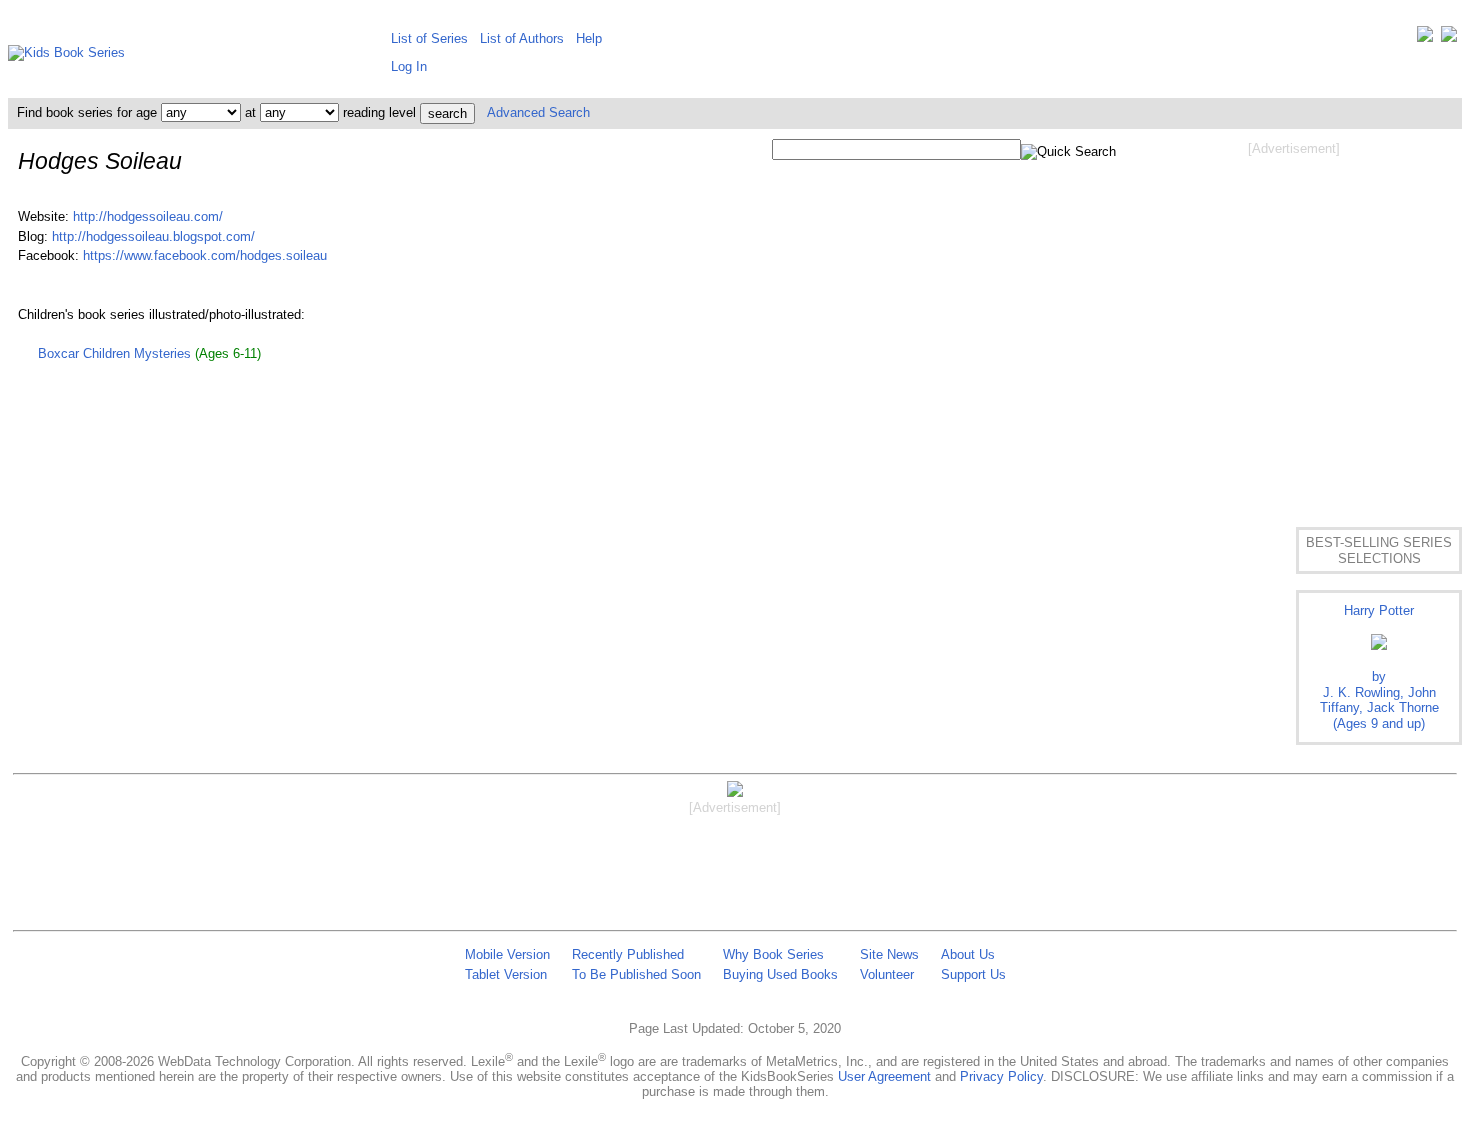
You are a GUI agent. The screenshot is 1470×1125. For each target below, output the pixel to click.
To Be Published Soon (636, 974)
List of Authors (522, 38)
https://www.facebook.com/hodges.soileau (205, 255)
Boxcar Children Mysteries (114, 353)
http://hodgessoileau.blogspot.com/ (153, 236)
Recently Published (628, 954)
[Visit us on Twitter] (1425, 38)
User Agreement (884, 1076)
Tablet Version (506, 974)
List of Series (429, 38)
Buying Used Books (780, 974)
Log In (409, 66)
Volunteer (887, 974)
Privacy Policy (1001, 1076)
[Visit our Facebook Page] (1449, 38)
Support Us (973, 974)
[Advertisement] (1294, 318)
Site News (889, 954)
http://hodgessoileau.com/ (148, 216)
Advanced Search (538, 112)
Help (589, 38)
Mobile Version (507, 954)
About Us (968, 954)
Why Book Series (773, 954)
